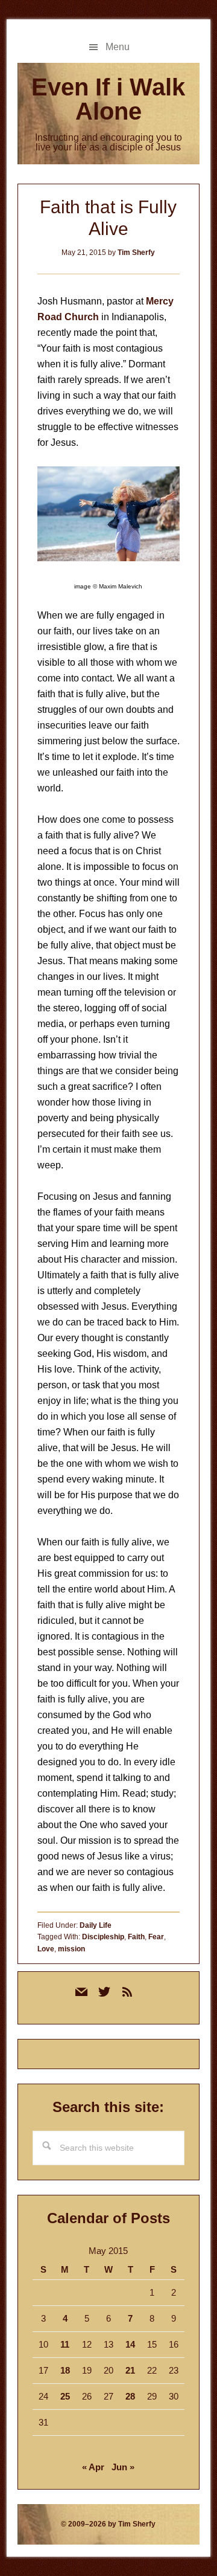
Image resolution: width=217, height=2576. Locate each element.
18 (65, 2370)
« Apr (93, 2467)
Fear (156, 1937)
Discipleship (103, 1937)
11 (65, 2344)
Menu (118, 47)
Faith (136, 1937)
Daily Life (96, 1925)
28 (130, 2396)
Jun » (123, 2467)
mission (71, 1949)
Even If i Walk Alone (108, 99)
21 (130, 2370)
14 (130, 2344)
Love (46, 1949)
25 (65, 2396)
